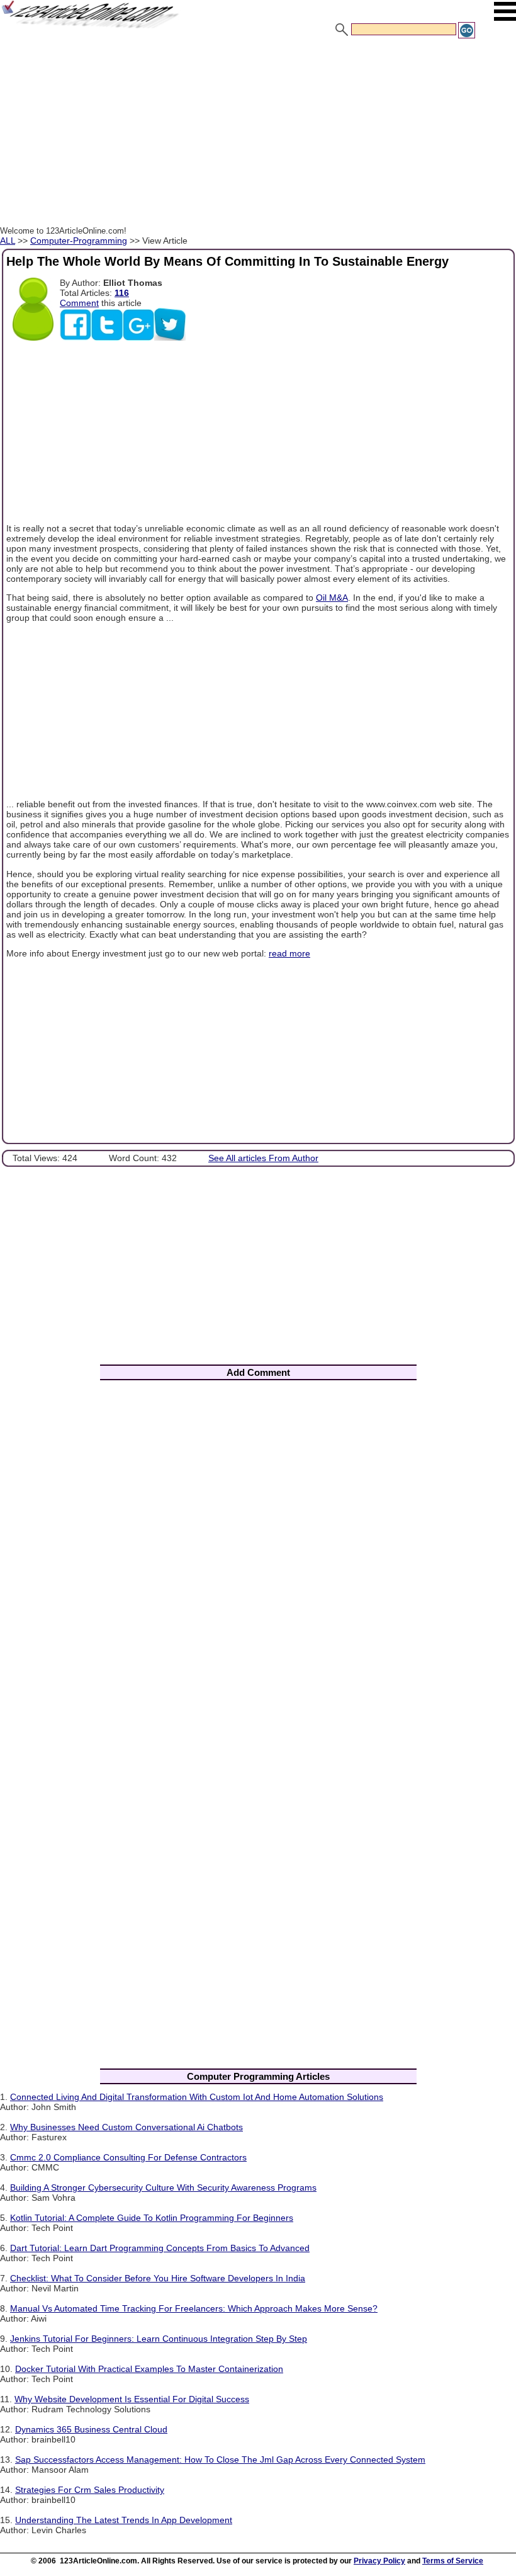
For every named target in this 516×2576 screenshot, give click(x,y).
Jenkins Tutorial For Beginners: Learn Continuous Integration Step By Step (159, 2339)
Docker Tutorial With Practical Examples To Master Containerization (149, 2369)
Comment (79, 303)
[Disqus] (258, 1556)
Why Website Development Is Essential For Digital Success (132, 2399)
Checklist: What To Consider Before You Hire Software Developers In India (158, 2278)
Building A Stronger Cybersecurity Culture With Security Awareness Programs (163, 2187)
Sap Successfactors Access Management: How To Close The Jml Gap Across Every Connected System (220, 2460)
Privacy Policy (379, 2561)
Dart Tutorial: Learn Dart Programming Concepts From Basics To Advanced (160, 2248)
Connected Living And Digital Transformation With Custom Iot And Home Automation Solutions (197, 2097)
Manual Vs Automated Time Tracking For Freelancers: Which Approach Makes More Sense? (194, 2308)
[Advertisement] (258, 134)
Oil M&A (332, 598)
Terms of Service (453, 2561)
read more (289, 953)
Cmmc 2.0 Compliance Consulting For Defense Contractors (128, 2157)
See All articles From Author (263, 1158)
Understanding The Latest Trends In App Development (124, 2520)
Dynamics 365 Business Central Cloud (91, 2429)
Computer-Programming (79, 241)
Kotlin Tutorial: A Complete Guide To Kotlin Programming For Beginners (152, 2218)
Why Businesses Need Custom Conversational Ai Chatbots (126, 2127)
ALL (8, 241)
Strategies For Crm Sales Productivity (90, 2490)
